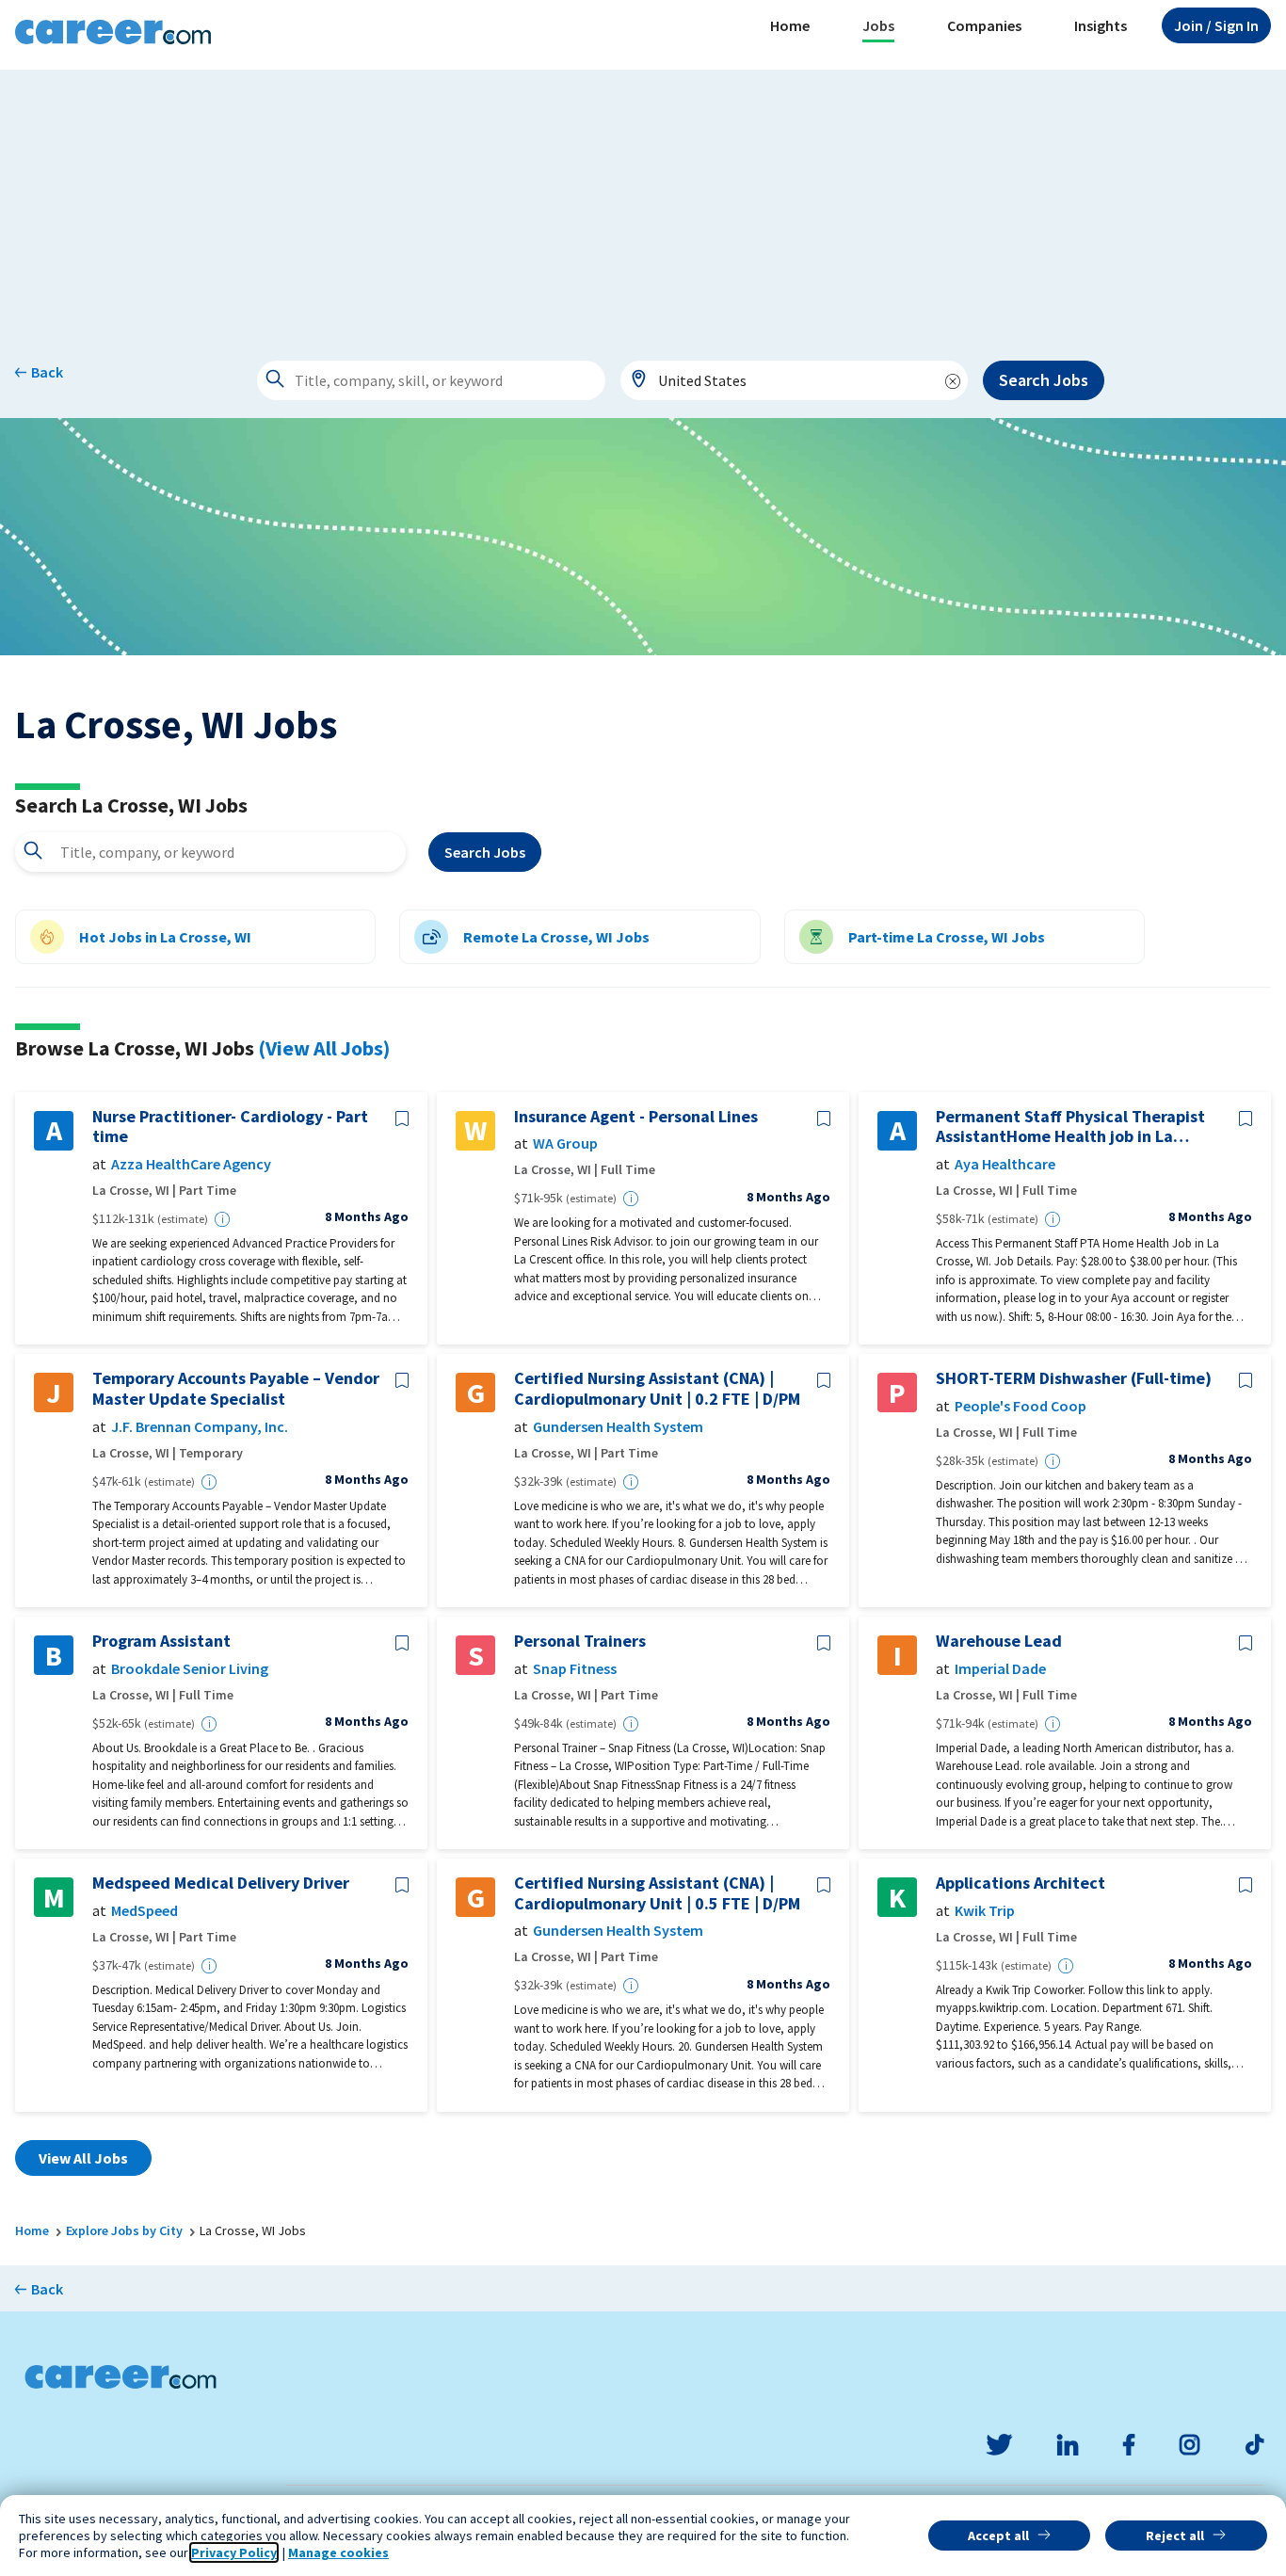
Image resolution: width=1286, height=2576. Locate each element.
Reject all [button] (1175, 2536)
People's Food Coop (1021, 1406)
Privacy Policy (234, 2552)
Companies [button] (984, 25)
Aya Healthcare (1005, 1164)
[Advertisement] (643, 201)
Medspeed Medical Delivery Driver (221, 1883)
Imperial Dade (1000, 1669)
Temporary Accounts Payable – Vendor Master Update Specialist (236, 1388)
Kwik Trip (985, 1911)
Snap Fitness (575, 1669)
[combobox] (795, 380)
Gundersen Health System (618, 1427)
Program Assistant (161, 1641)
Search (485, 852)
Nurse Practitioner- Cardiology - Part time (230, 1127)
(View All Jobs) (324, 1048)
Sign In (1216, 25)
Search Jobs (1044, 380)
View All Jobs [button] (83, 2158)
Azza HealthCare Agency (191, 1164)
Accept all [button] (998, 2536)
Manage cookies (338, 2552)
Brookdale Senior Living (190, 1669)
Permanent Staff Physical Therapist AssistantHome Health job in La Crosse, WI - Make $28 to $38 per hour (1078, 1127)
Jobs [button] (878, 25)
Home (790, 25)
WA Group (565, 1143)
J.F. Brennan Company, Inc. (200, 1427)
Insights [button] (1101, 25)
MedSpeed (145, 1911)
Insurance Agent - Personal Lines (636, 1117)
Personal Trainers (580, 1641)
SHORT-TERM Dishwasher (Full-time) (1074, 1378)
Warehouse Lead (999, 1641)
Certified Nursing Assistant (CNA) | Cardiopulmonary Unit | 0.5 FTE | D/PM (657, 1893)
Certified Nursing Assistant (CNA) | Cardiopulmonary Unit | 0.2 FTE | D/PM (657, 1388)
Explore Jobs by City (124, 2230)
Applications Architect (1021, 1883)
